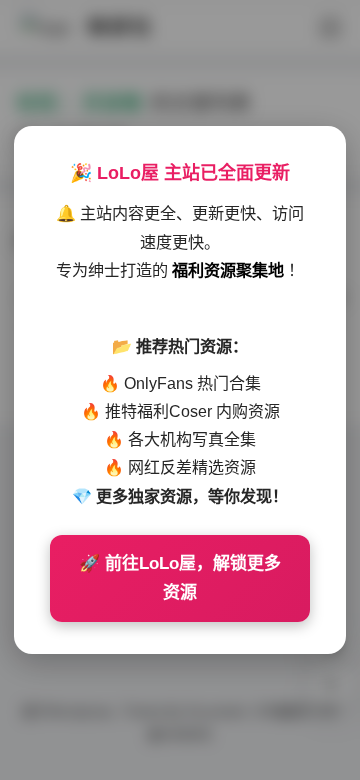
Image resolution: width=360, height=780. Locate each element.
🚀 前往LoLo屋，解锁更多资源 (180, 578)
